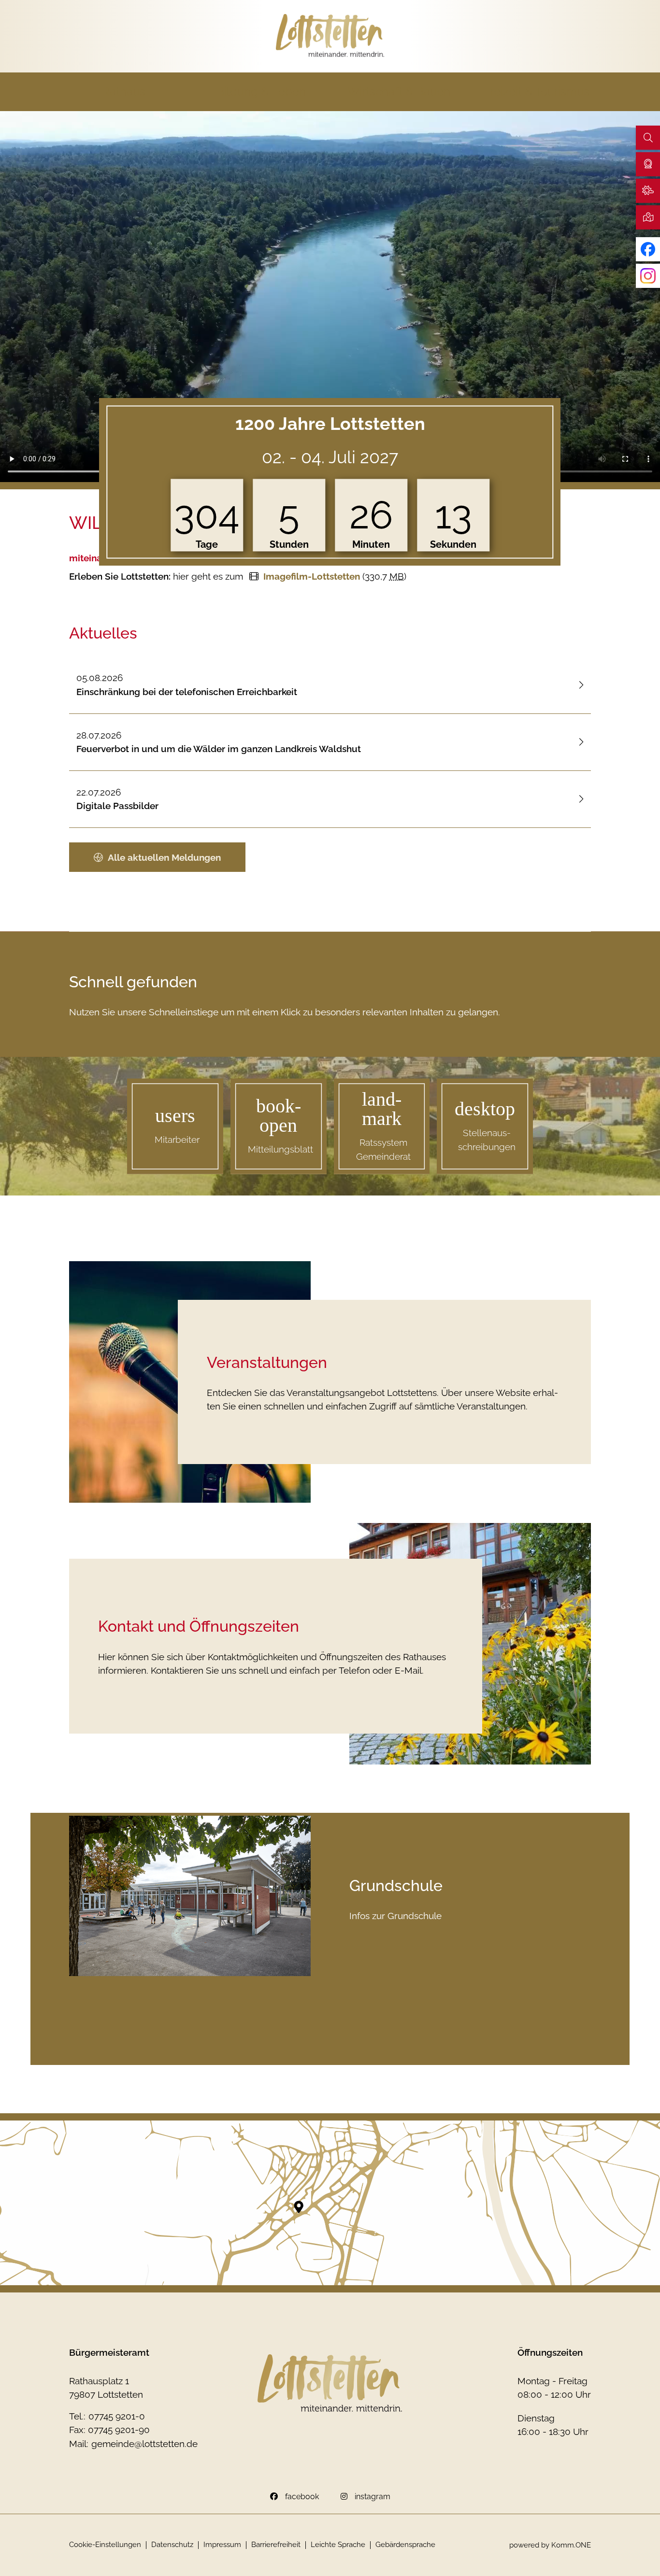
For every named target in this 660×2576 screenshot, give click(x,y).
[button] (648, 164)
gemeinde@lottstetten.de (144, 2444)
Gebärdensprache (405, 2545)
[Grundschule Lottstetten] (190, 1896)
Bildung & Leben (261, 92)
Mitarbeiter (177, 1139)
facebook (302, 2497)
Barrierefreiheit (276, 2545)
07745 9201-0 (117, 2416)
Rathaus (124, 92)
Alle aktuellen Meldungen (164, 857)
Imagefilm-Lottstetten (312, 576)
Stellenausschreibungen (487, 1140)
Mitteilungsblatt (280, 1149)
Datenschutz (172, 2545)
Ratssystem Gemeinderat (383, 1149)
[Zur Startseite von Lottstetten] (330, 36)
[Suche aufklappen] (648, 138)
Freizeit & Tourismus (537, 92)
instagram (373, 2497)
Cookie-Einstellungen (105, 2545)
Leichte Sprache (338, 2545)
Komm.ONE (571, 2545)
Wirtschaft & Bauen (399, 92)
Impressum (222, 2545)
